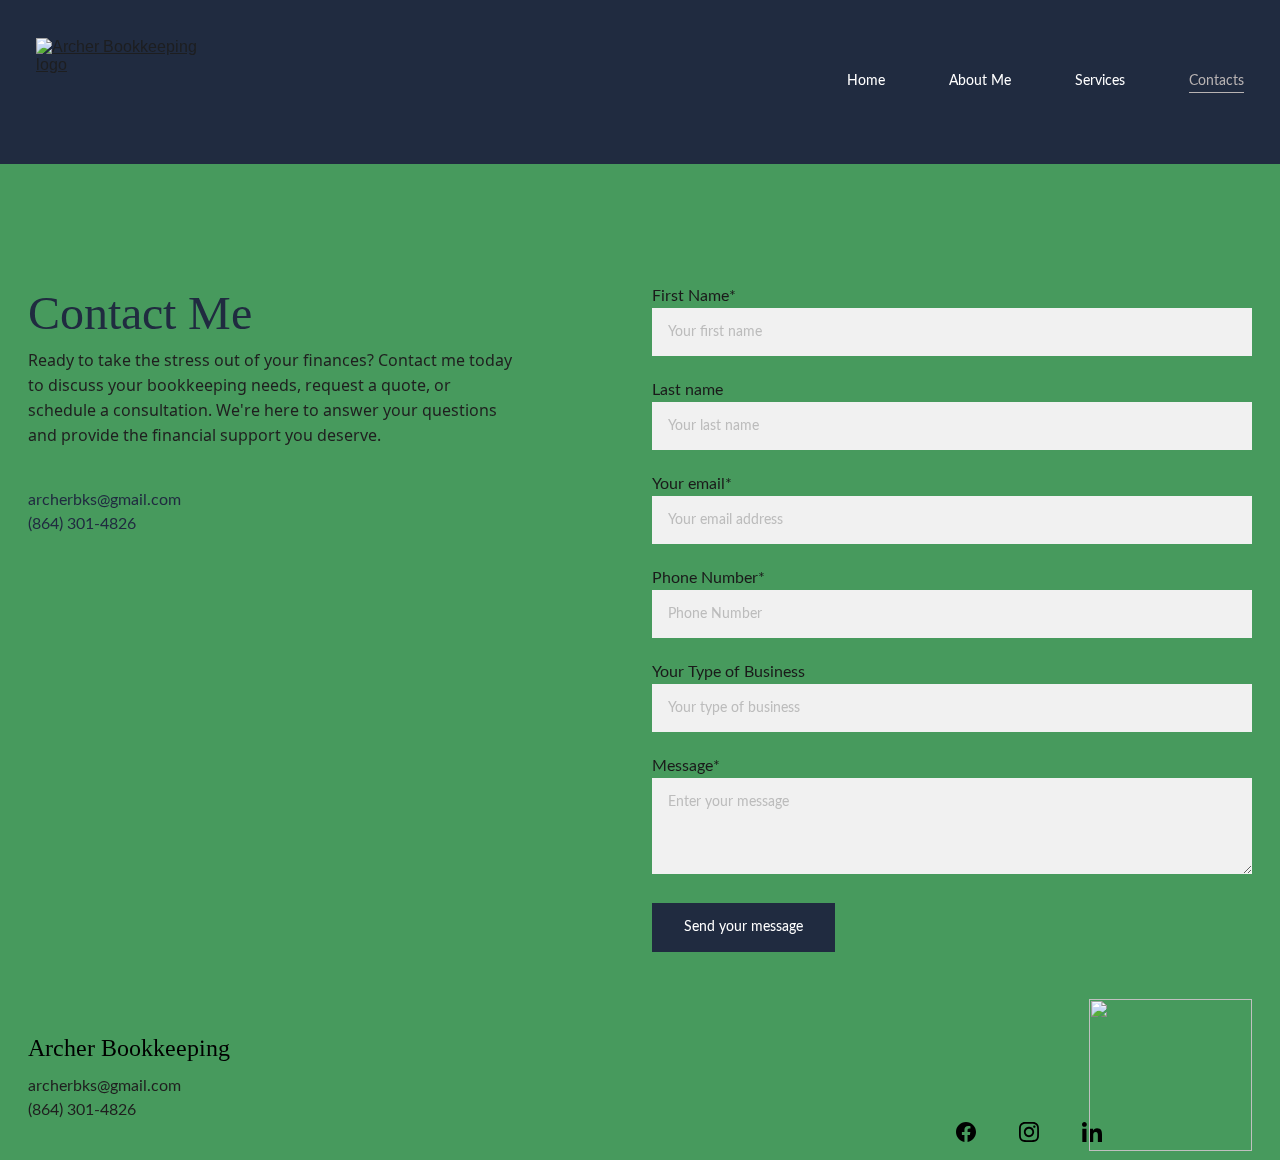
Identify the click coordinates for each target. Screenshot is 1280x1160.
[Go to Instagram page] (1039, 1132)
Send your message (743, 927)
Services (1100, 81)
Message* (686, 766)
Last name (687, 390)
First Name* (694, 296)
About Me (980, 81)
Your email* (692, 484)
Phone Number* (708, 578)
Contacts (1216, 81)
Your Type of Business (728, 672)
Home (866, 81)
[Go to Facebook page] (976, 1132)
